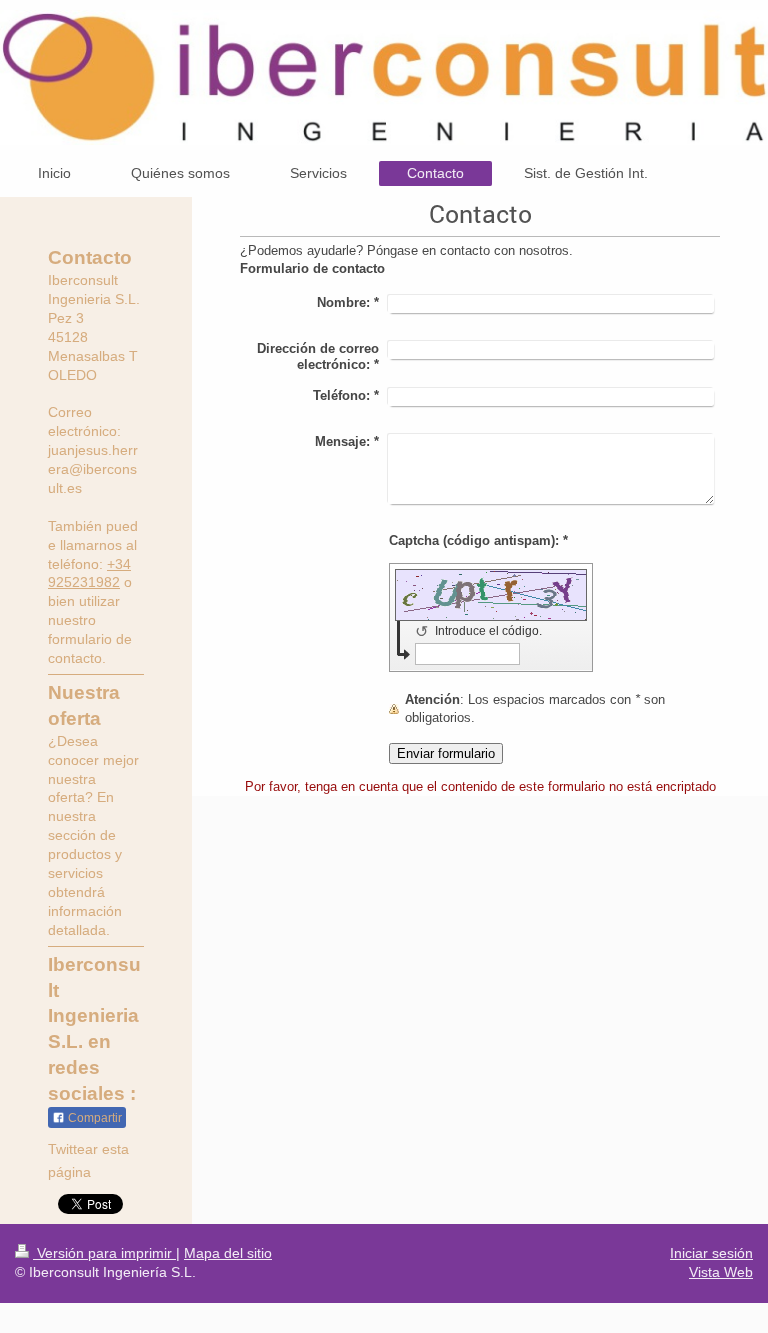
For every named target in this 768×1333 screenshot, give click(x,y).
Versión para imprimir (104, 1253)
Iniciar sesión (711, 1253)
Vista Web (721, 1272)
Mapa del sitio (228, 1253)
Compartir (93, 1118)
